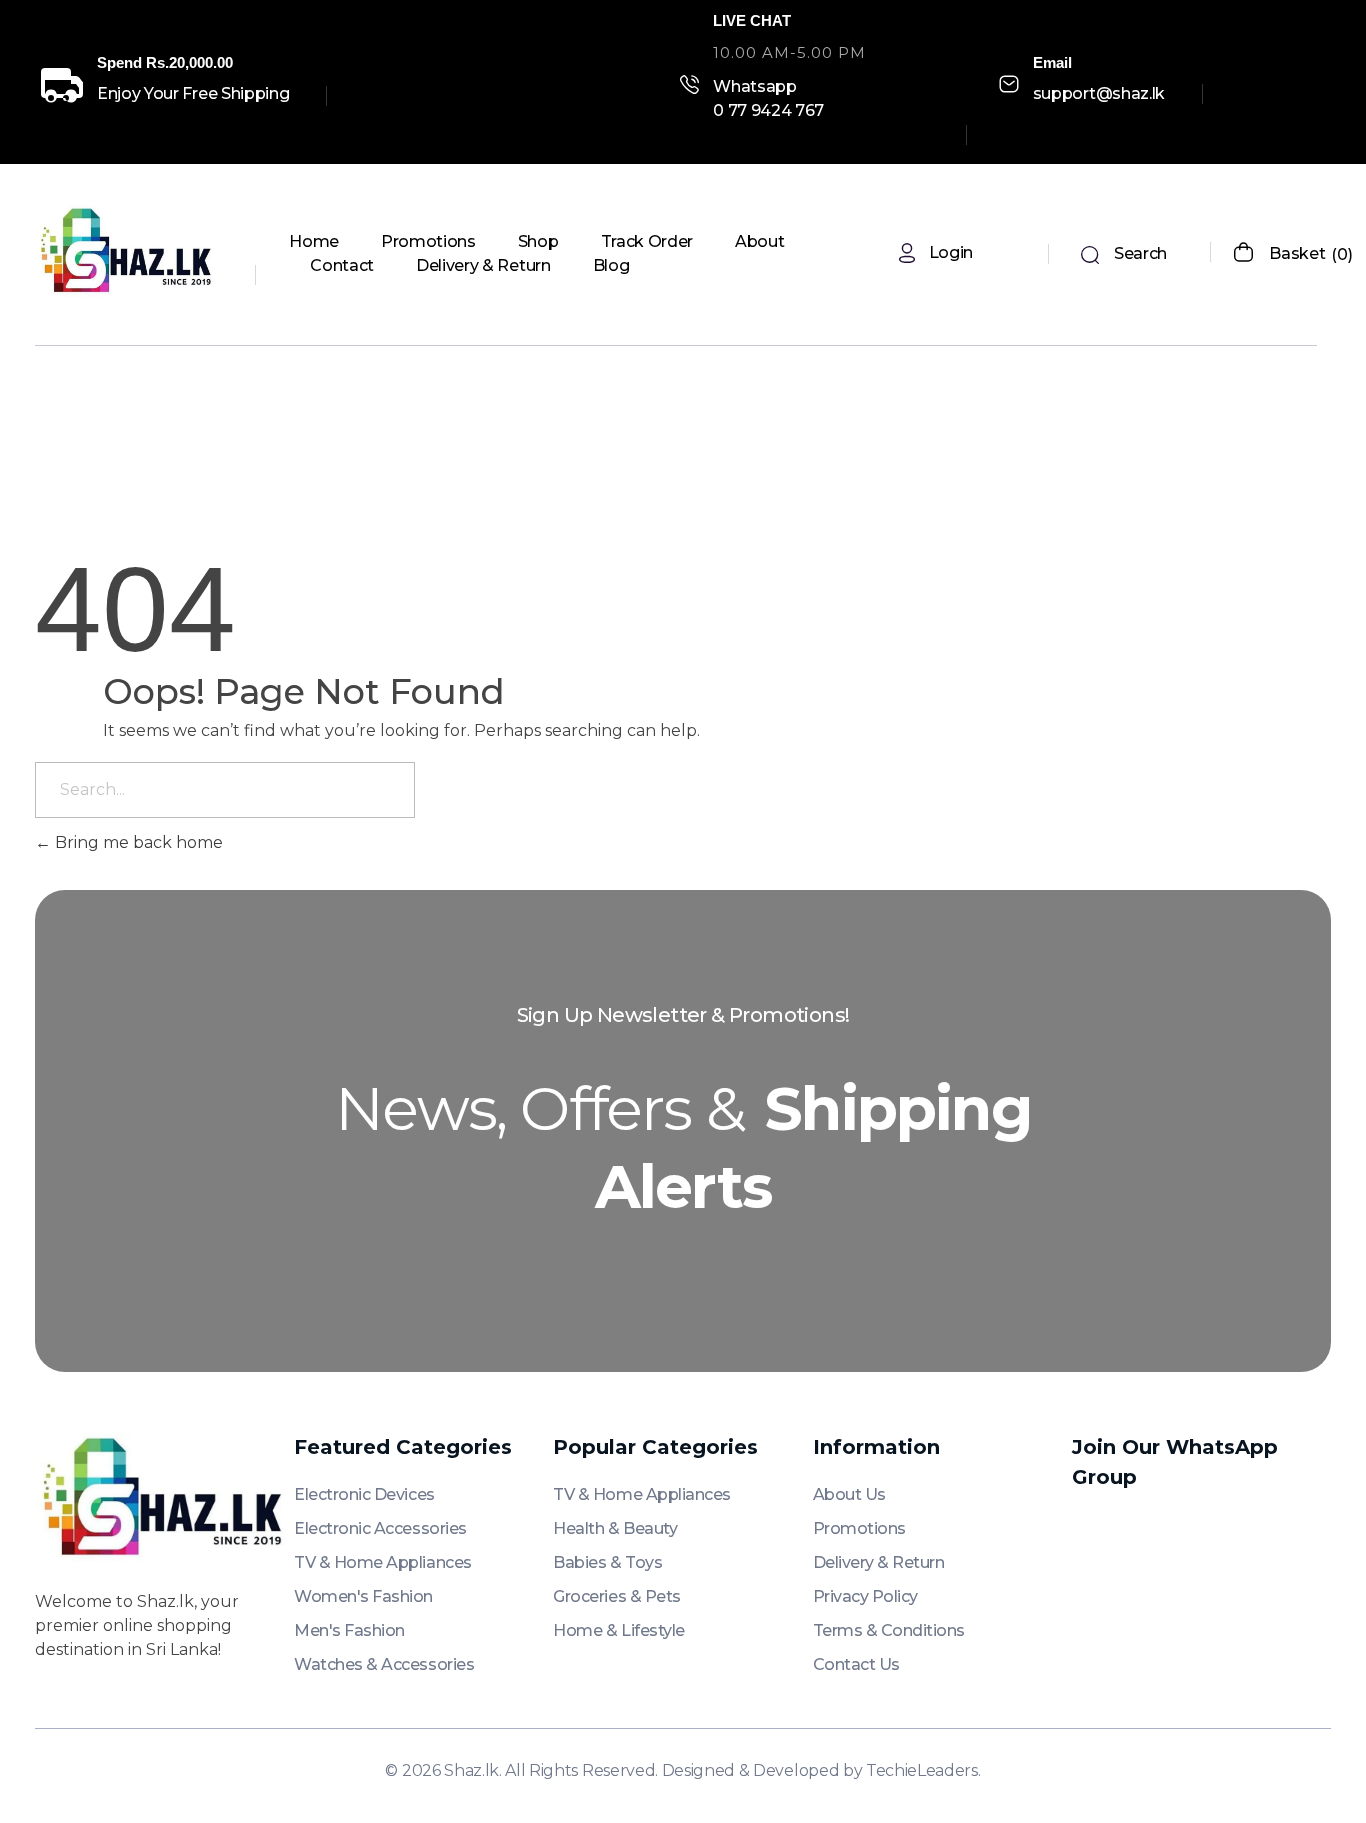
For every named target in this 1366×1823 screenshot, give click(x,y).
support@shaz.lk (1099, 93)
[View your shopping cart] (1243, 254)
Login (951, 252)
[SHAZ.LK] (129, 251)
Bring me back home (137, 842)
